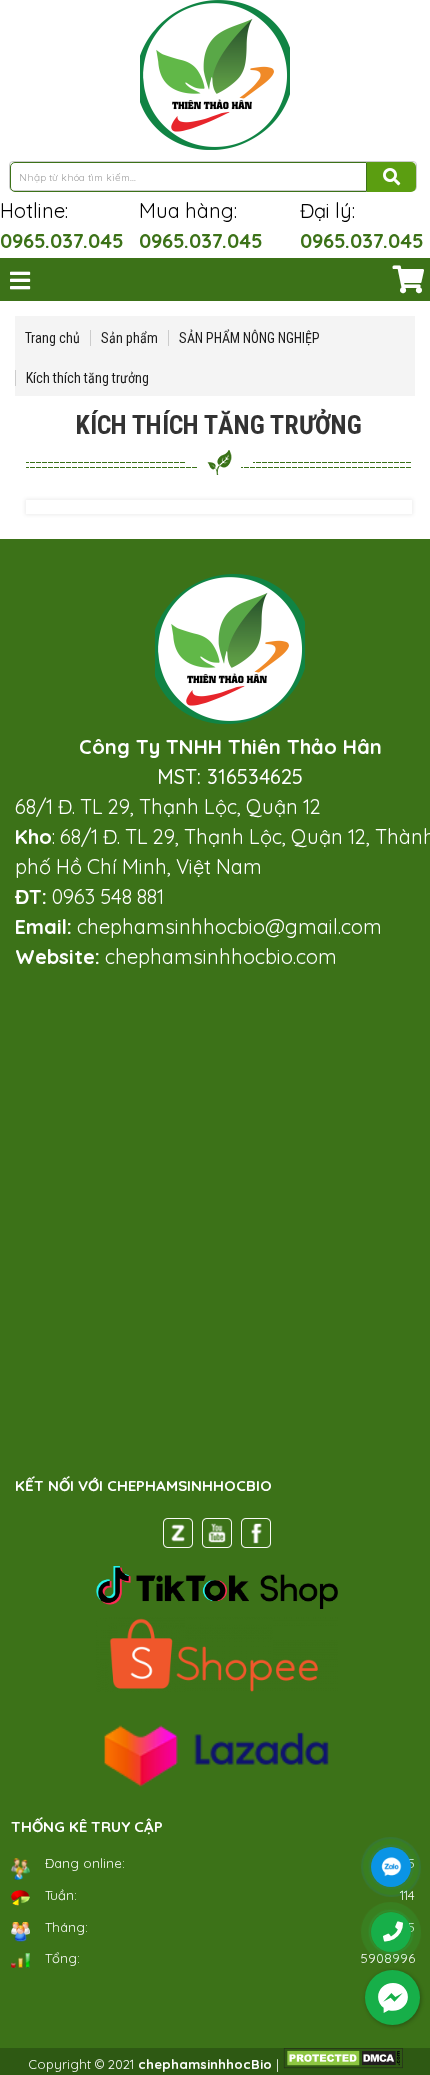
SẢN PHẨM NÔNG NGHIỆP (249, 338)
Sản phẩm (129, 338)
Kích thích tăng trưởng (87, 378)
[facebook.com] (256, 1537)
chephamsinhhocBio (205, 2064)
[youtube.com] (217, 1537)
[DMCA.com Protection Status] (343, 2064)
